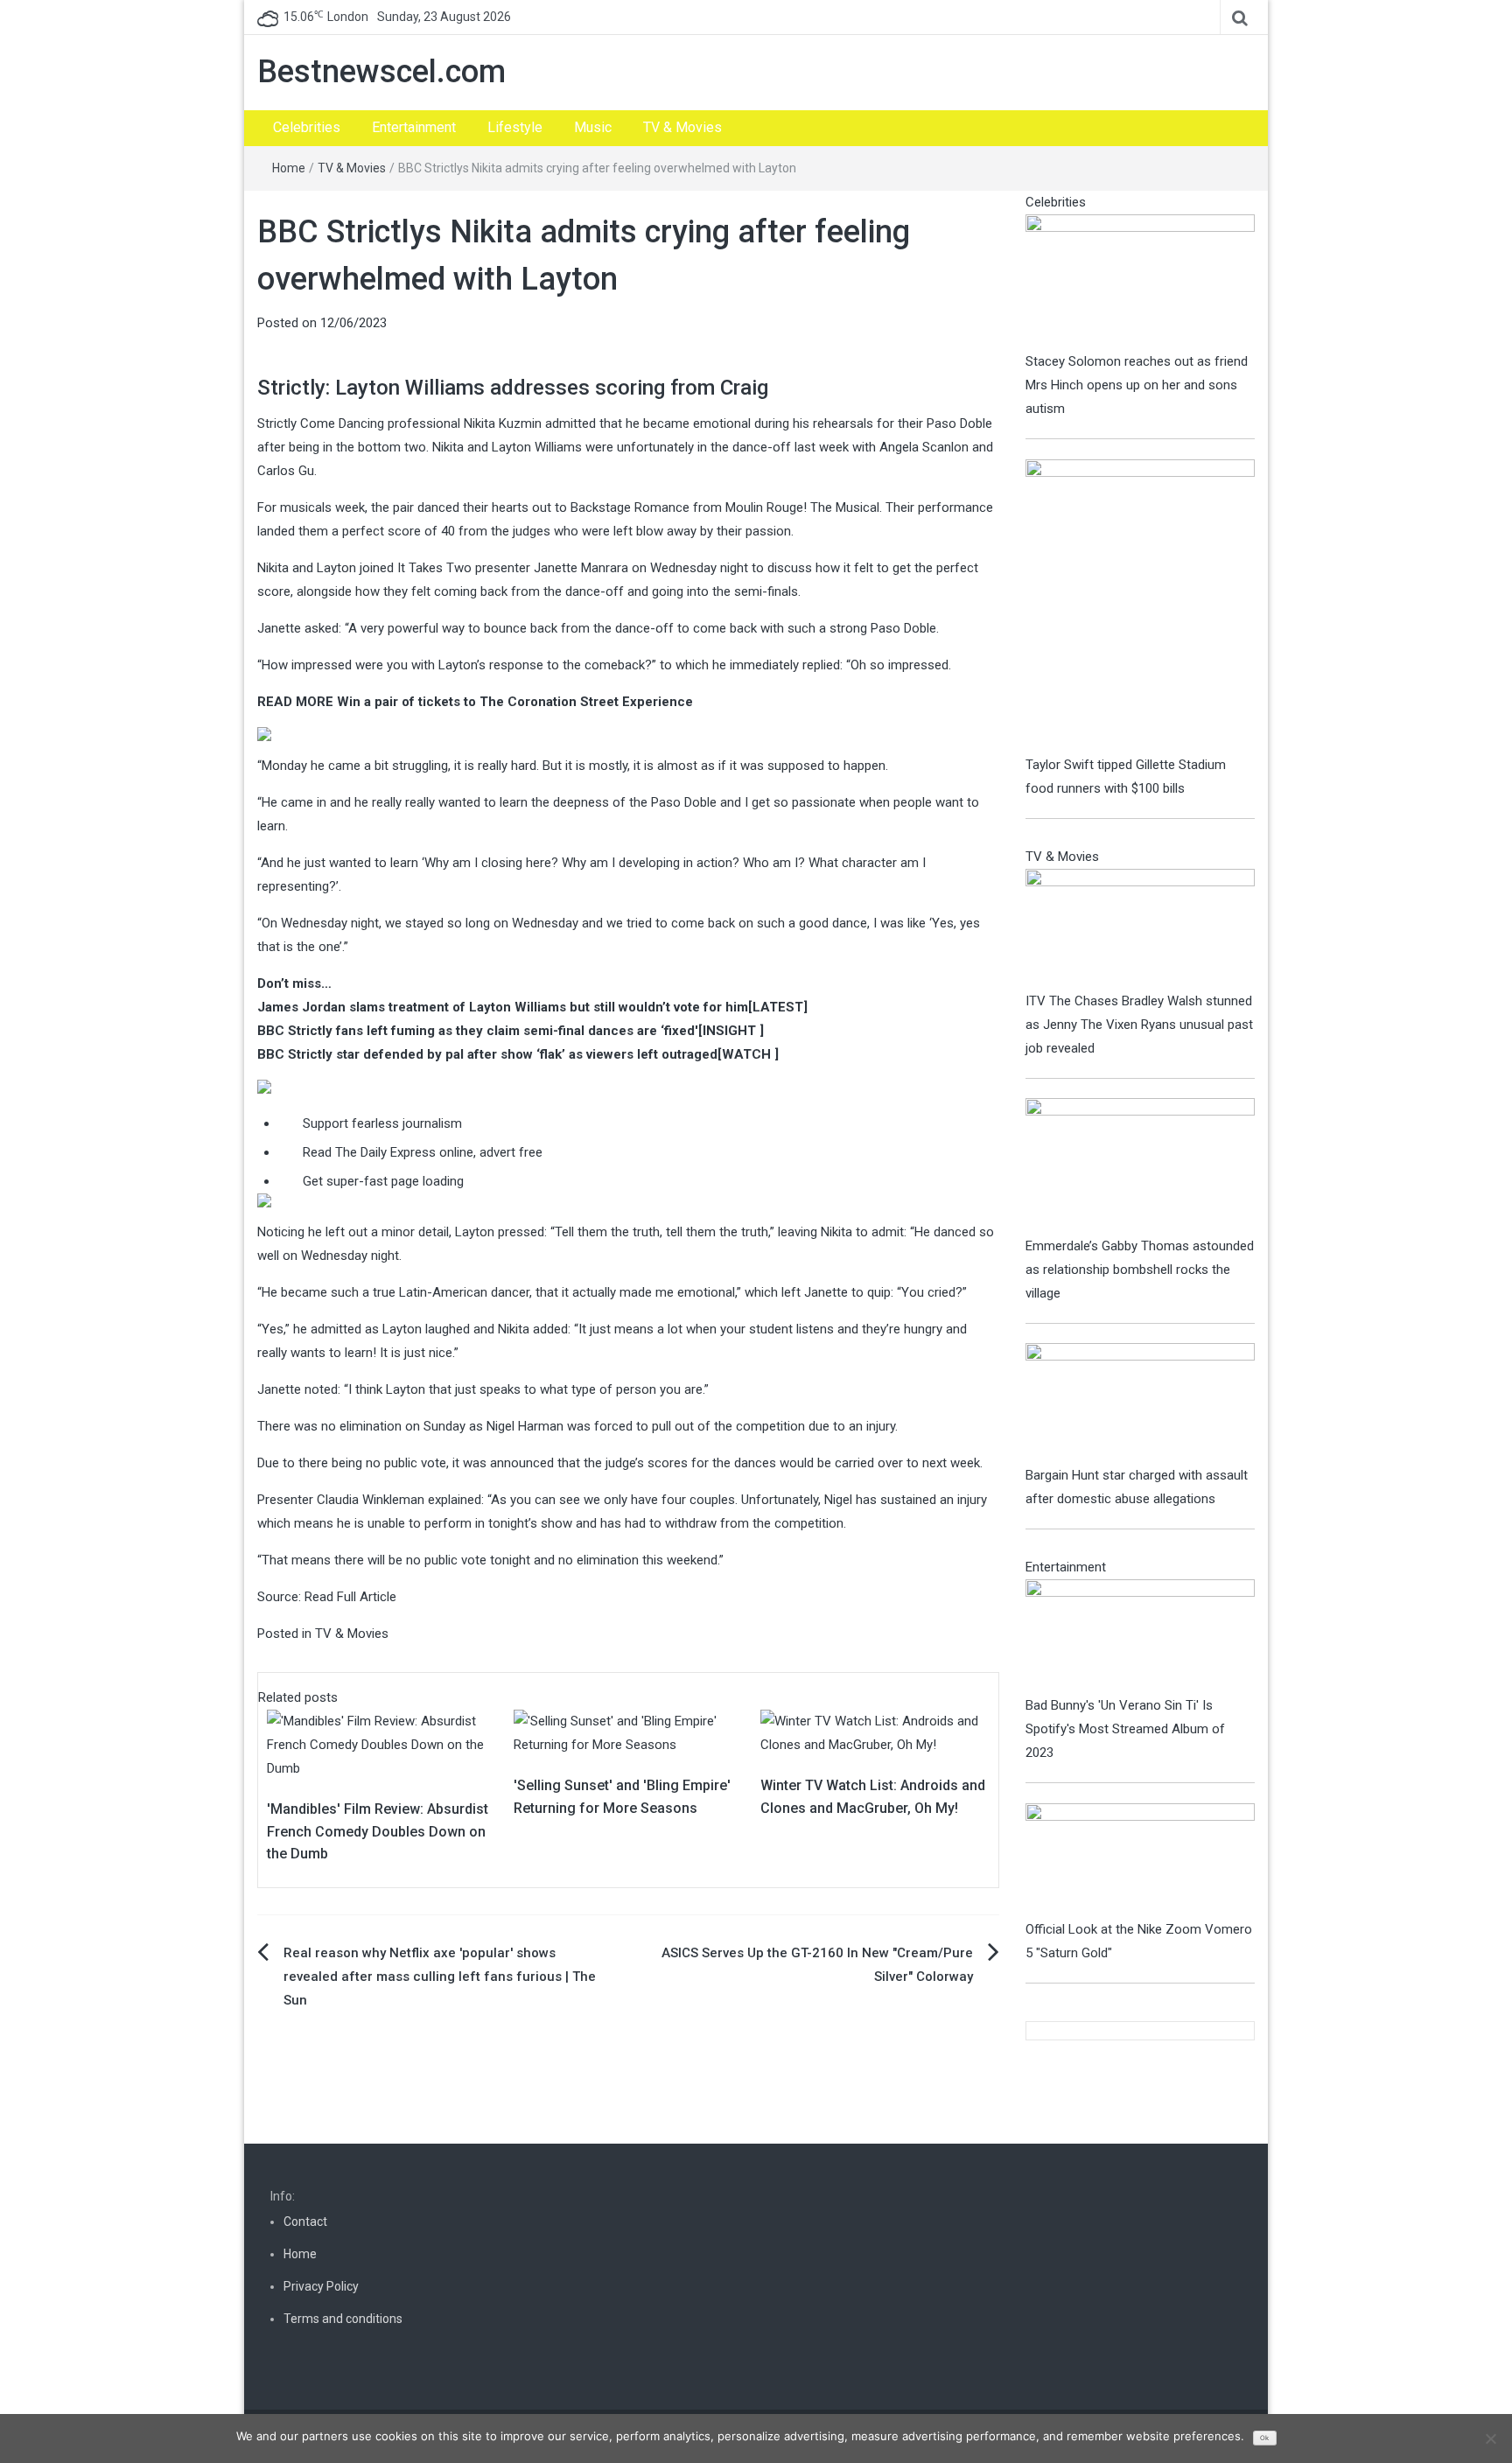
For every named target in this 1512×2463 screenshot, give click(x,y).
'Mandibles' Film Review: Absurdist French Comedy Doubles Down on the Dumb (378, 1831)
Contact (305, 2222)
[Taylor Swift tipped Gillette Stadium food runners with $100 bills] (1141, 605)
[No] (1490, 2439)
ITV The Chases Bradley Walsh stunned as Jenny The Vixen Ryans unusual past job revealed (1139, 1025)
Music (593, 127)
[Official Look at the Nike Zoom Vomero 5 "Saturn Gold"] (1141, 1860)
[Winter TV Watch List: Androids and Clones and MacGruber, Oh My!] (875, 1732)
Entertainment (414, 127)
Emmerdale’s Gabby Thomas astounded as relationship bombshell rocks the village (1140, 1270)
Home (289, 168)
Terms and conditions (343, 2319)
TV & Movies (682, 127)
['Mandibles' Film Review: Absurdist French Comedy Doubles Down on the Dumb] (381, 1745)
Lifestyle (515, 127)
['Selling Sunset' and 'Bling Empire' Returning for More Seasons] (628, 1732)
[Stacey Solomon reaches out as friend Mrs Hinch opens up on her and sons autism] (1141, 281)
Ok (1264, 2438)
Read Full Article (350, 1597)
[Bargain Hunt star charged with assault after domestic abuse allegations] (1141, 1403)
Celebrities (307, 127)
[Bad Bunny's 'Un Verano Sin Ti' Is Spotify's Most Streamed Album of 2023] (1141, 1636)
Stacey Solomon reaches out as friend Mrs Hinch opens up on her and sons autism (1137, 385)
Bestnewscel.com (381, 72)
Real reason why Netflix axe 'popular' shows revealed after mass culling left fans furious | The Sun (440, 1977)
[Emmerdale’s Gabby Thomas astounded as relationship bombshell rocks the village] (1141, 1165)
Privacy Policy (321, 2286)
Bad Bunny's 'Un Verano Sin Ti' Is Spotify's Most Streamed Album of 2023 (1125, 1729)
